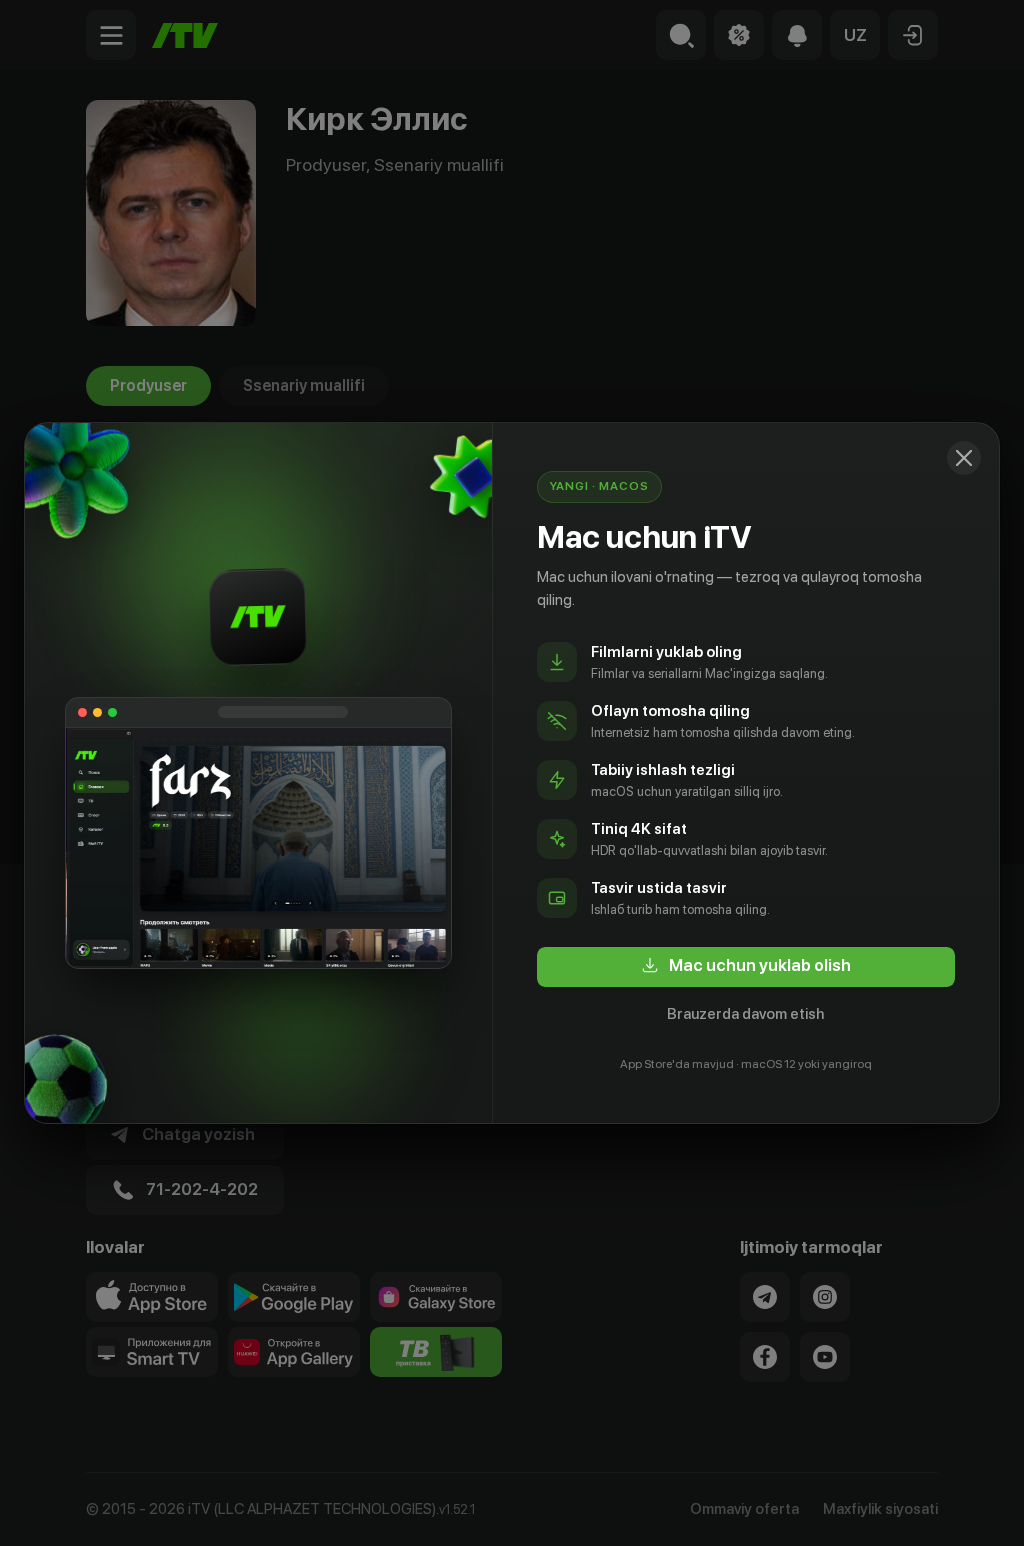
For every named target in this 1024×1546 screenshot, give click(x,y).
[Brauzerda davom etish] (964, 458)
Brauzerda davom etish (745, 1014)
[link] (746, 967)
